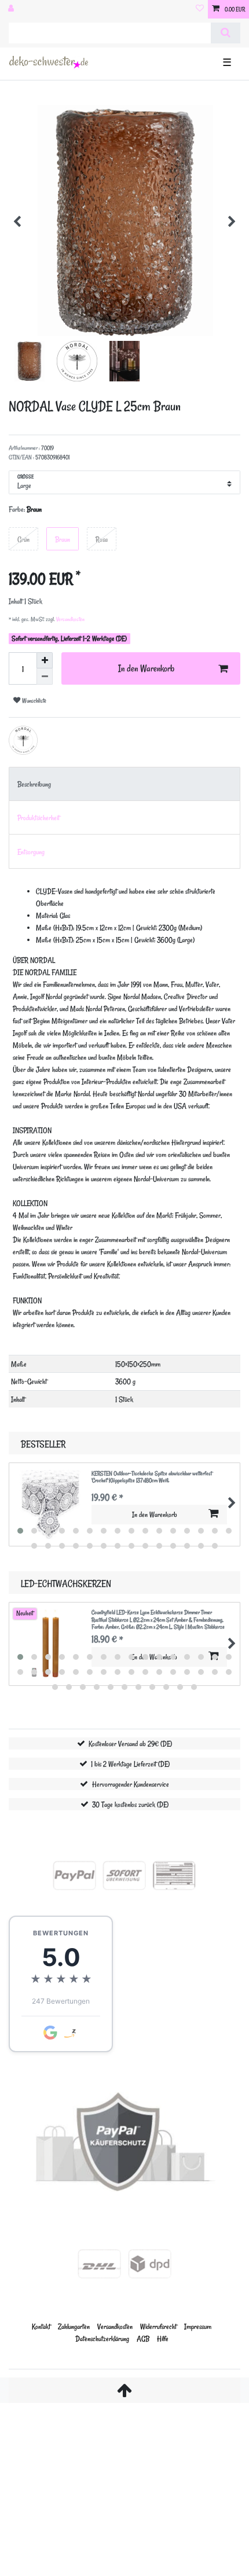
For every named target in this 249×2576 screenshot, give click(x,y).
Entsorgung (31, 852)
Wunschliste (33, 701)
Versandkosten (70, 619)
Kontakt (41, 2326)
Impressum (198, 2326)
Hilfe (163, 2338)
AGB (143, 2338)
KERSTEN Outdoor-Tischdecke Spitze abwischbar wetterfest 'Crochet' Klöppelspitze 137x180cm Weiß (152, 1477)
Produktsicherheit (39, 817)
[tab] (124, 784)
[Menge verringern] (45, 677)
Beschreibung (34, 784)
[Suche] (226, 33)
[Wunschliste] (200, 9)
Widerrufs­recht (158, 2326)
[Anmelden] (12, 9)
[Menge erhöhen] (45, 660)
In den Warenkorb (146, 668)
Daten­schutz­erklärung (102, 2338)
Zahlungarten (74, 2326)
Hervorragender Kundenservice (131, 1784)
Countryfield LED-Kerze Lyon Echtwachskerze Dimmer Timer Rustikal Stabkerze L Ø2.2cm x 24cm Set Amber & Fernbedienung (158, 1620)
